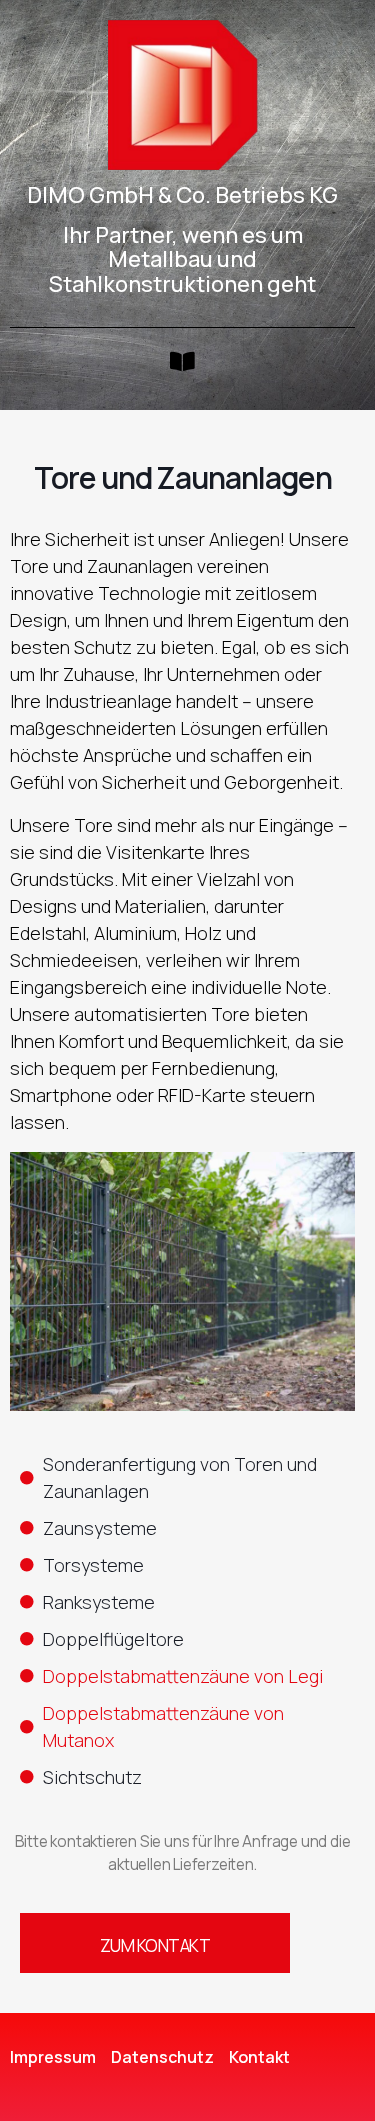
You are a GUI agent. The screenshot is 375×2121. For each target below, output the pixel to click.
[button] (182, 361)
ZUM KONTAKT (155, 1945)
